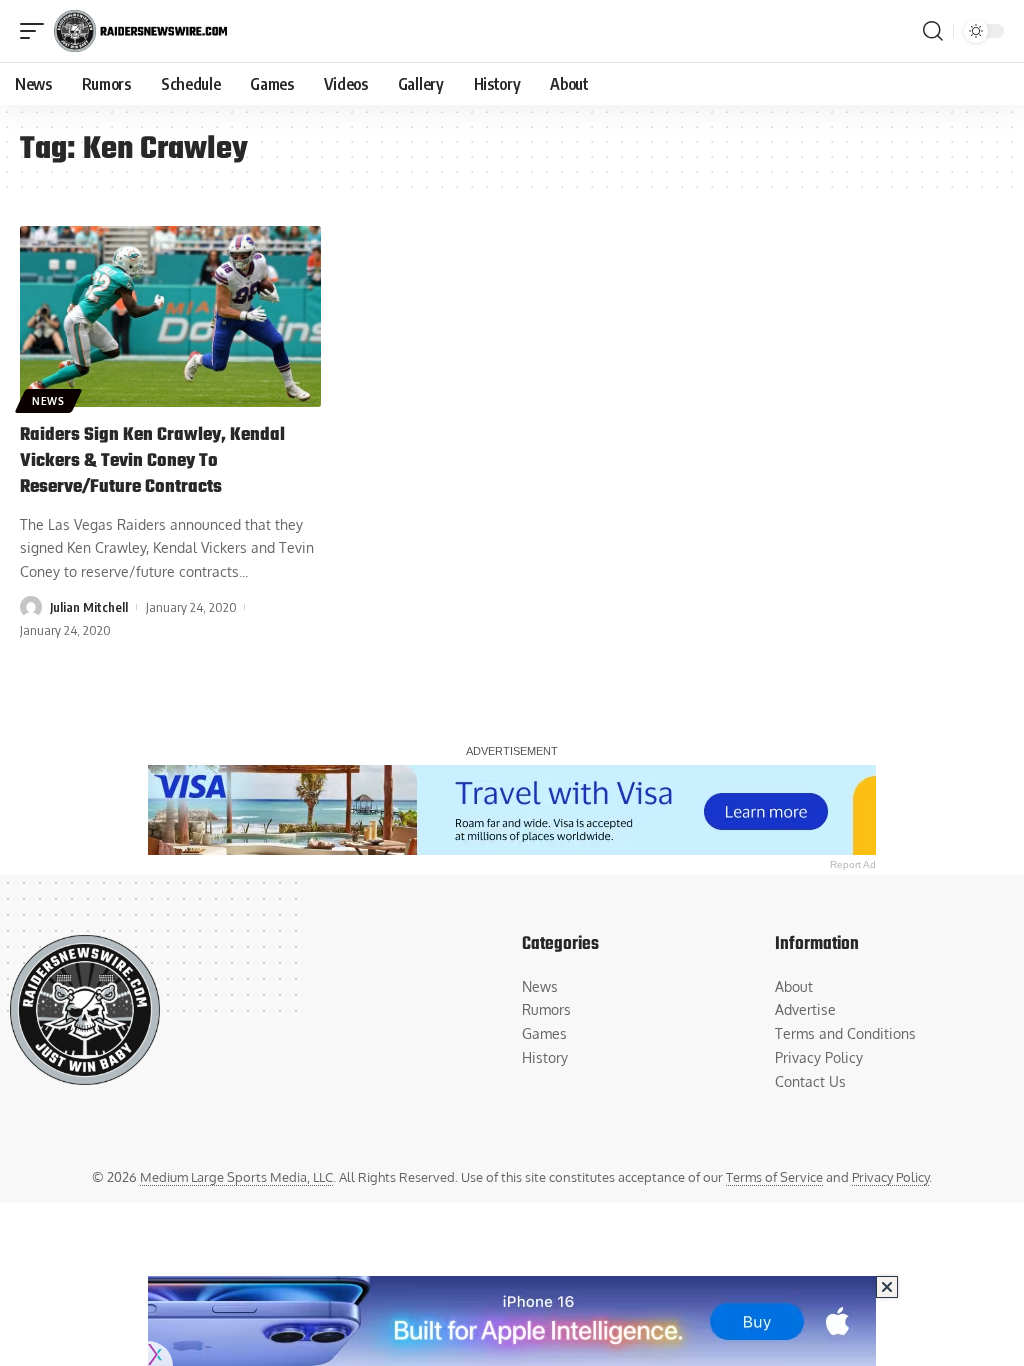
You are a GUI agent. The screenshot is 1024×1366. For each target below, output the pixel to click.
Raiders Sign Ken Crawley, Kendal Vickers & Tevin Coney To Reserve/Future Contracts (152, 461)
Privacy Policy (890, 1177)
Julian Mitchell (89, 607)
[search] (933, 31)
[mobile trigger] (37, 31)
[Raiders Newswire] (140, 31)
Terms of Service (774, 1177)
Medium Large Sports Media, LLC (236, 1177)
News (48, 401)
